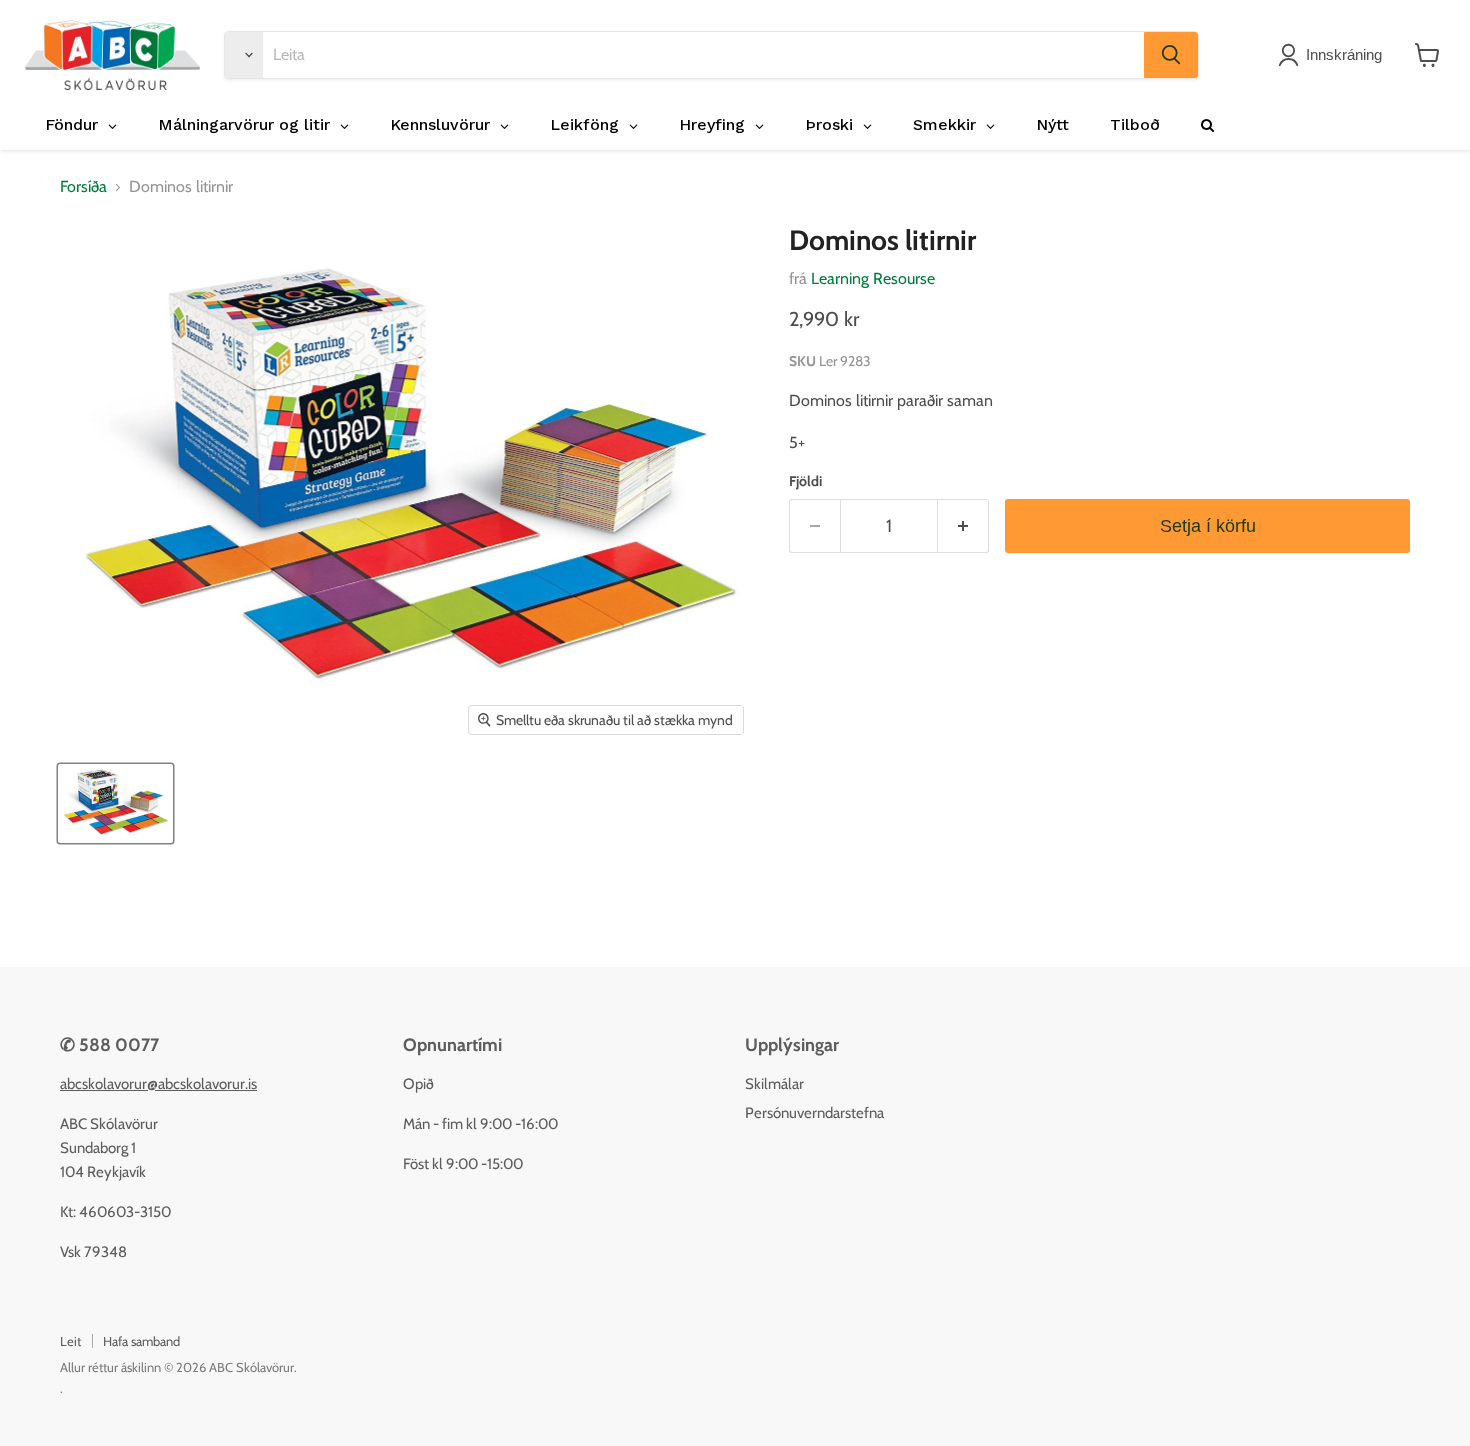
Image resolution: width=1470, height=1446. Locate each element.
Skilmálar (774, 1084)
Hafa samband (141, 1341)
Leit (70, 1341)
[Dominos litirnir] (115, 803)
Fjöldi (805, 481)
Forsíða (83, 187)
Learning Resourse (873, 278)
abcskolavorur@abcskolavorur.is (158, 1084)
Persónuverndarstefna (814, 1113)
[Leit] (1171, 55)
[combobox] (703, 55)
